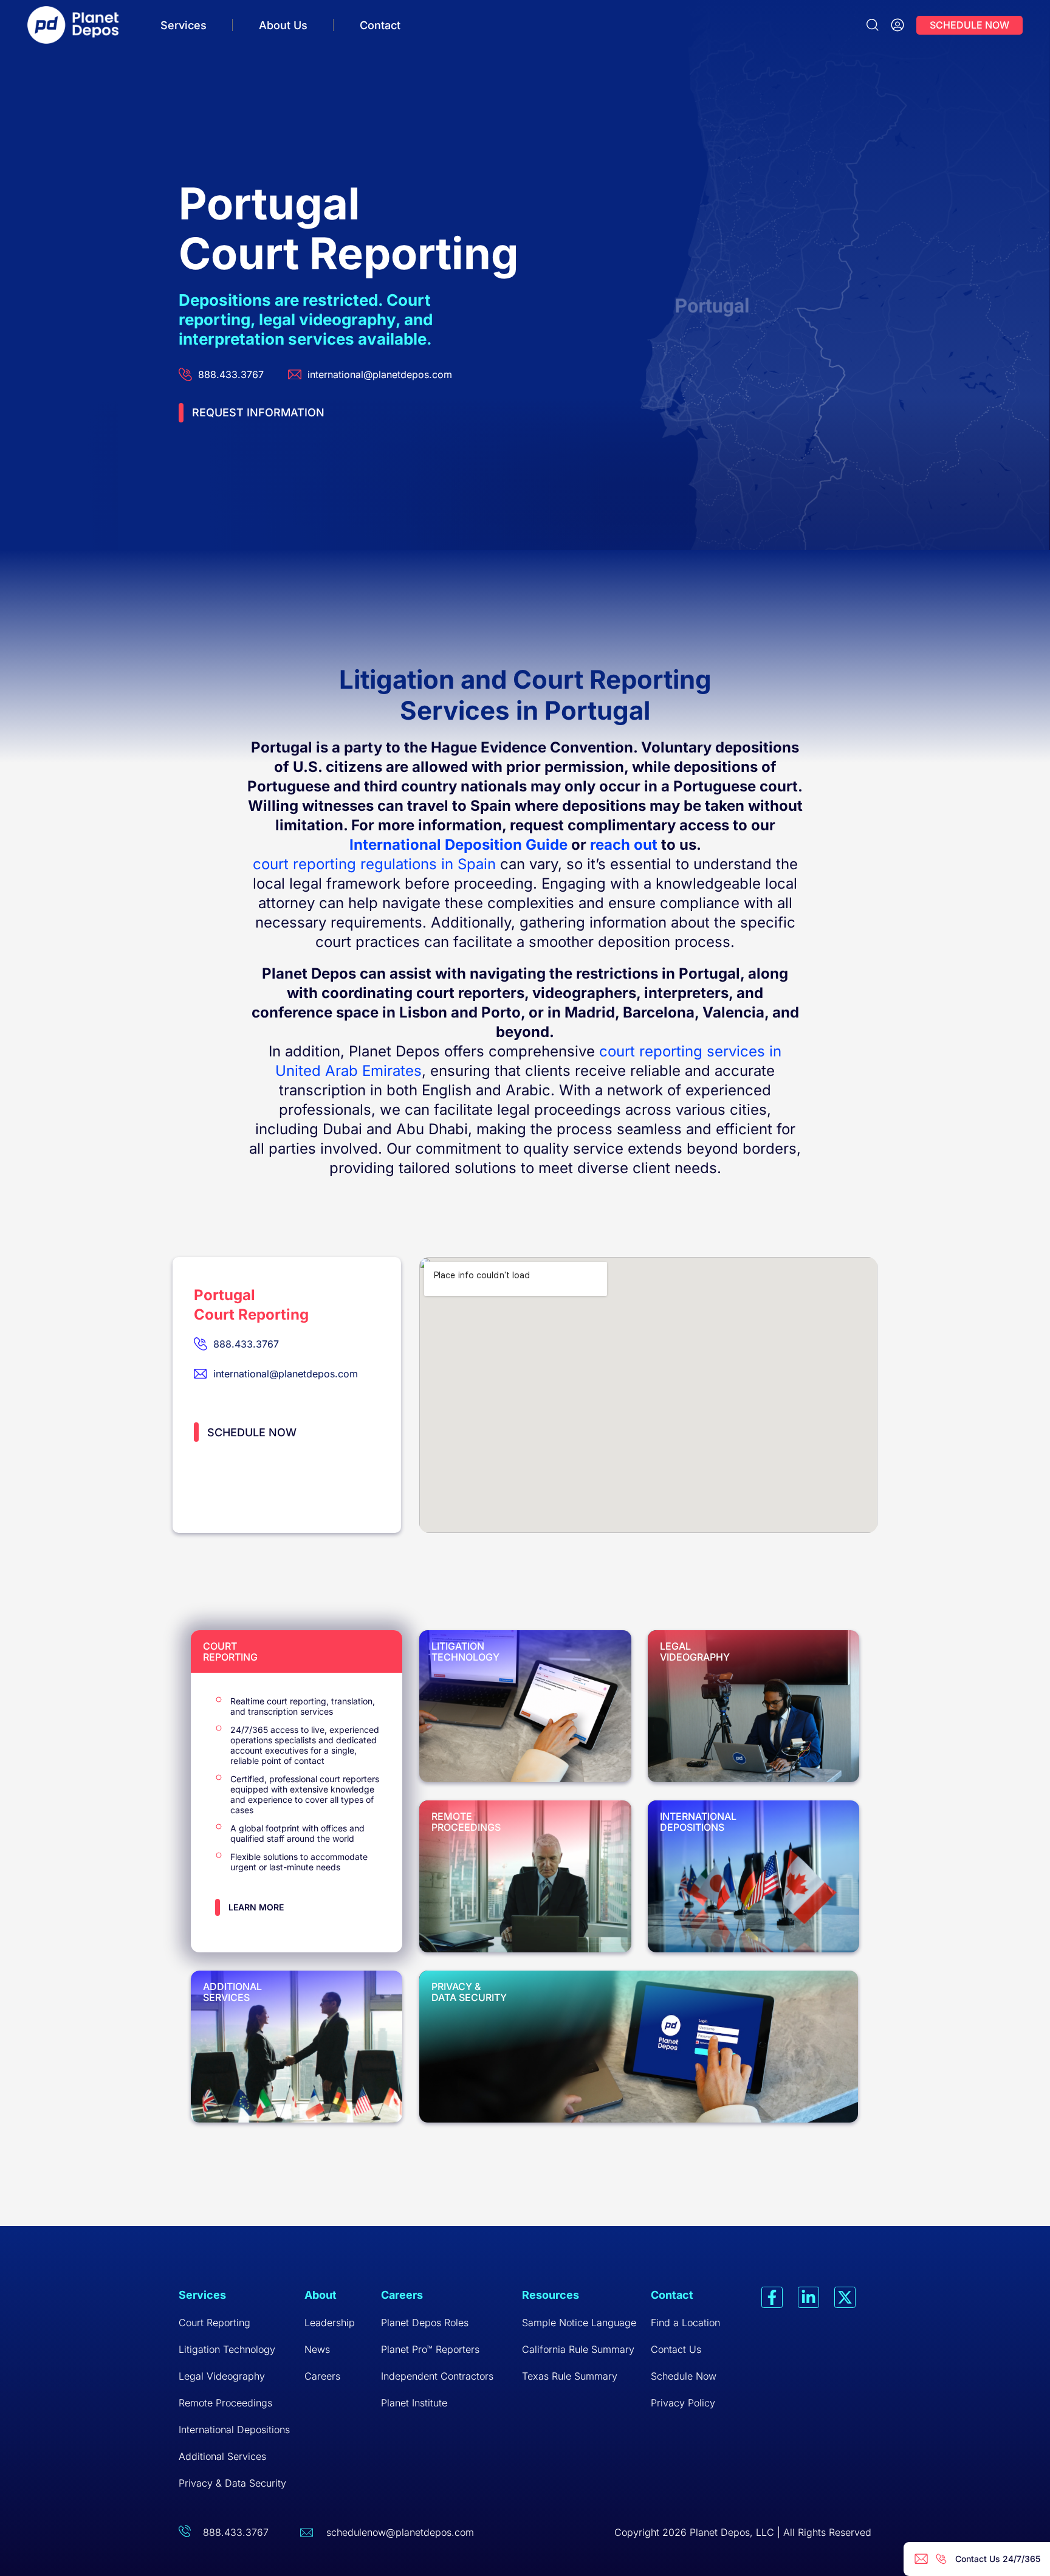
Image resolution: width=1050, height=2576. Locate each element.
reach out (624, 845)
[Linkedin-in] (808, 2297)
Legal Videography (222, 2376)
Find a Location (685, 2323)
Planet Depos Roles (425, 2323)
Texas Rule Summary (570, 2376)
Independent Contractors (437, 2376)
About (321, 2295)
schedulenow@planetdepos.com (400, 2532)
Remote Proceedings (225, 2403)
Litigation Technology (227, 2349)
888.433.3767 (236, 2532)
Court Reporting (214, 2323)
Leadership (330, 2323)
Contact (380, 25)
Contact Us (676, 2349)
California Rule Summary (578, 2349)
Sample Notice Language (579, 2323)
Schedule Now (684, 2376)
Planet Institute (414, 2403)
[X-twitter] (845, 2297)
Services (184, 25)
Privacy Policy (683, 2403)
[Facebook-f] (772, 2297)
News (317, 2349)
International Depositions (234, 2430)
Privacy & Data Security (232, 2483)
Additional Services (222, 2456)
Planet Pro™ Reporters (430, 2349)
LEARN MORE (256, 1907)
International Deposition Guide (458, 845)
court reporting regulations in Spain (374, 864)
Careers (322, 2376)
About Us (283, 25)
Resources (551, 2295)
